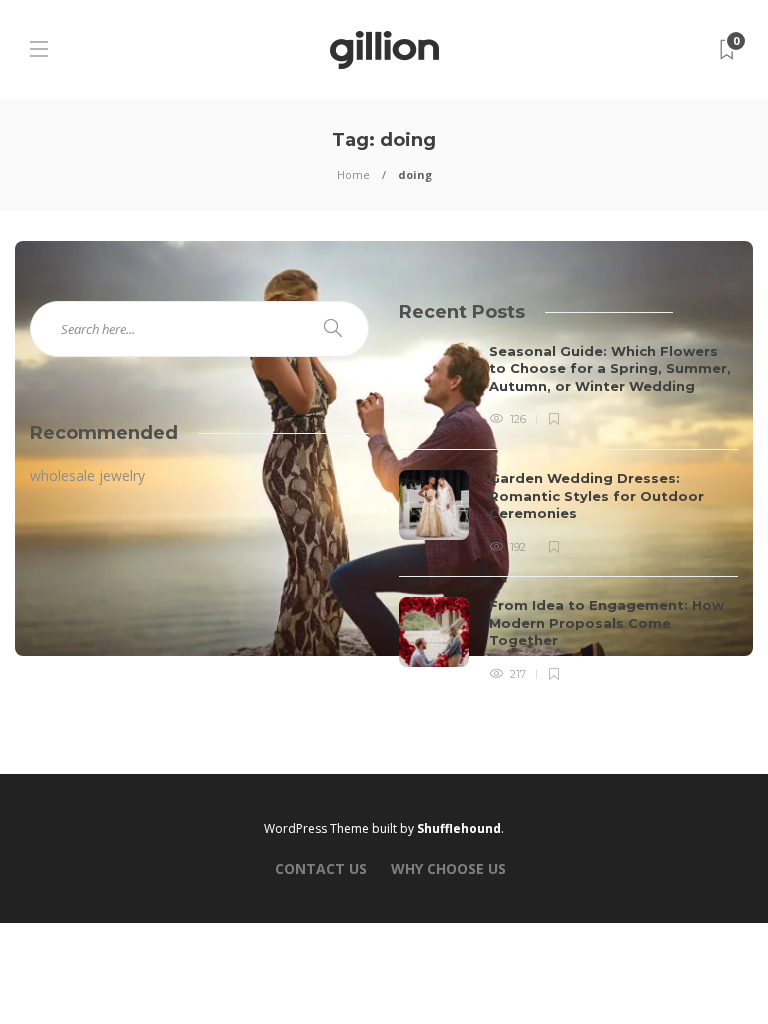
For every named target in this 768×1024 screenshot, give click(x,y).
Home (353, 174)
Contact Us (321, 868)
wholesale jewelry (87, 475)
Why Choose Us (448, 868)
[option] (568, 513)
